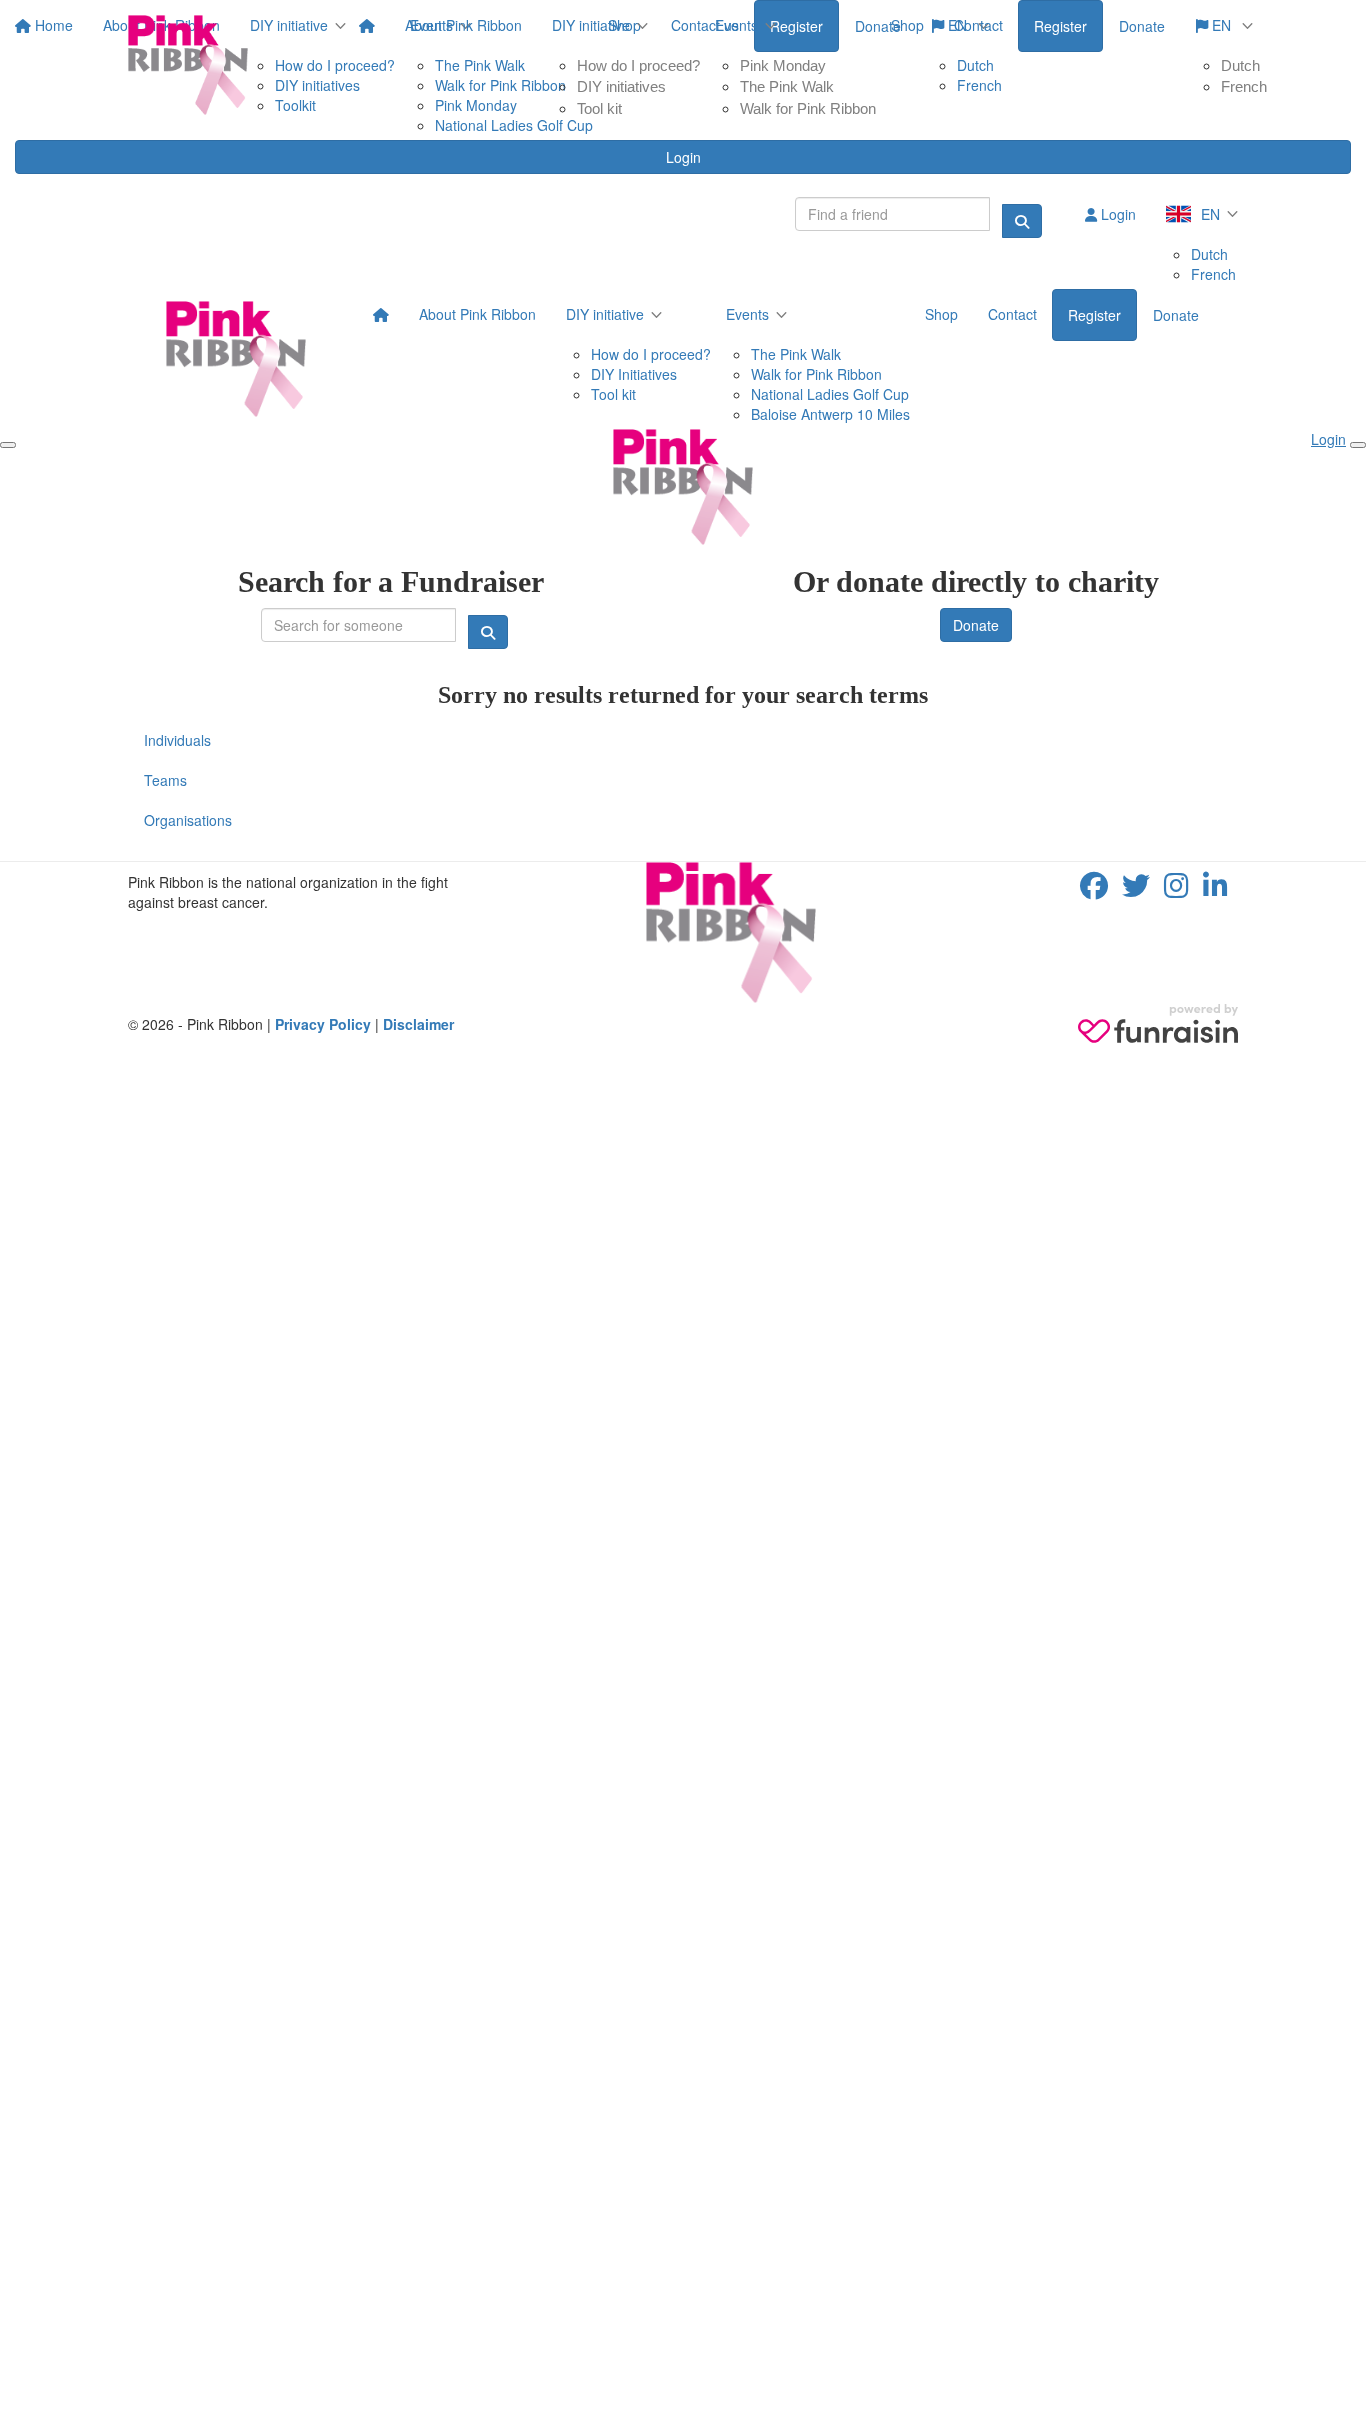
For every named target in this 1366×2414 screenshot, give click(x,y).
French (1244, 86)
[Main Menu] (8, 445)
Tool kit (599, 108)
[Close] (1358, 445)
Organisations (188, 820)
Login (683, 157)
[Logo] (188, 65)
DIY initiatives (621, 86)
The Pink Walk (787, 86)
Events (736, 25)
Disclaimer (418, 1024)
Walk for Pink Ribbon (808, 108)
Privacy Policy (323, 1024)
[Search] (1022, 221)
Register (1060, 26)
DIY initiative (591, 25)
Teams (165, 780)
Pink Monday (783, 65)
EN (1221, 25)
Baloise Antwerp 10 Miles (830, 414)
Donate (1142, 26)
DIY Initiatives (634, 374)
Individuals (177, 740)
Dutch (1240, 65)
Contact (978, 25)
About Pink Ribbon (463, 25)
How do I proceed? (638, 65)
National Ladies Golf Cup (830, 394)
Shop (907, 25)
